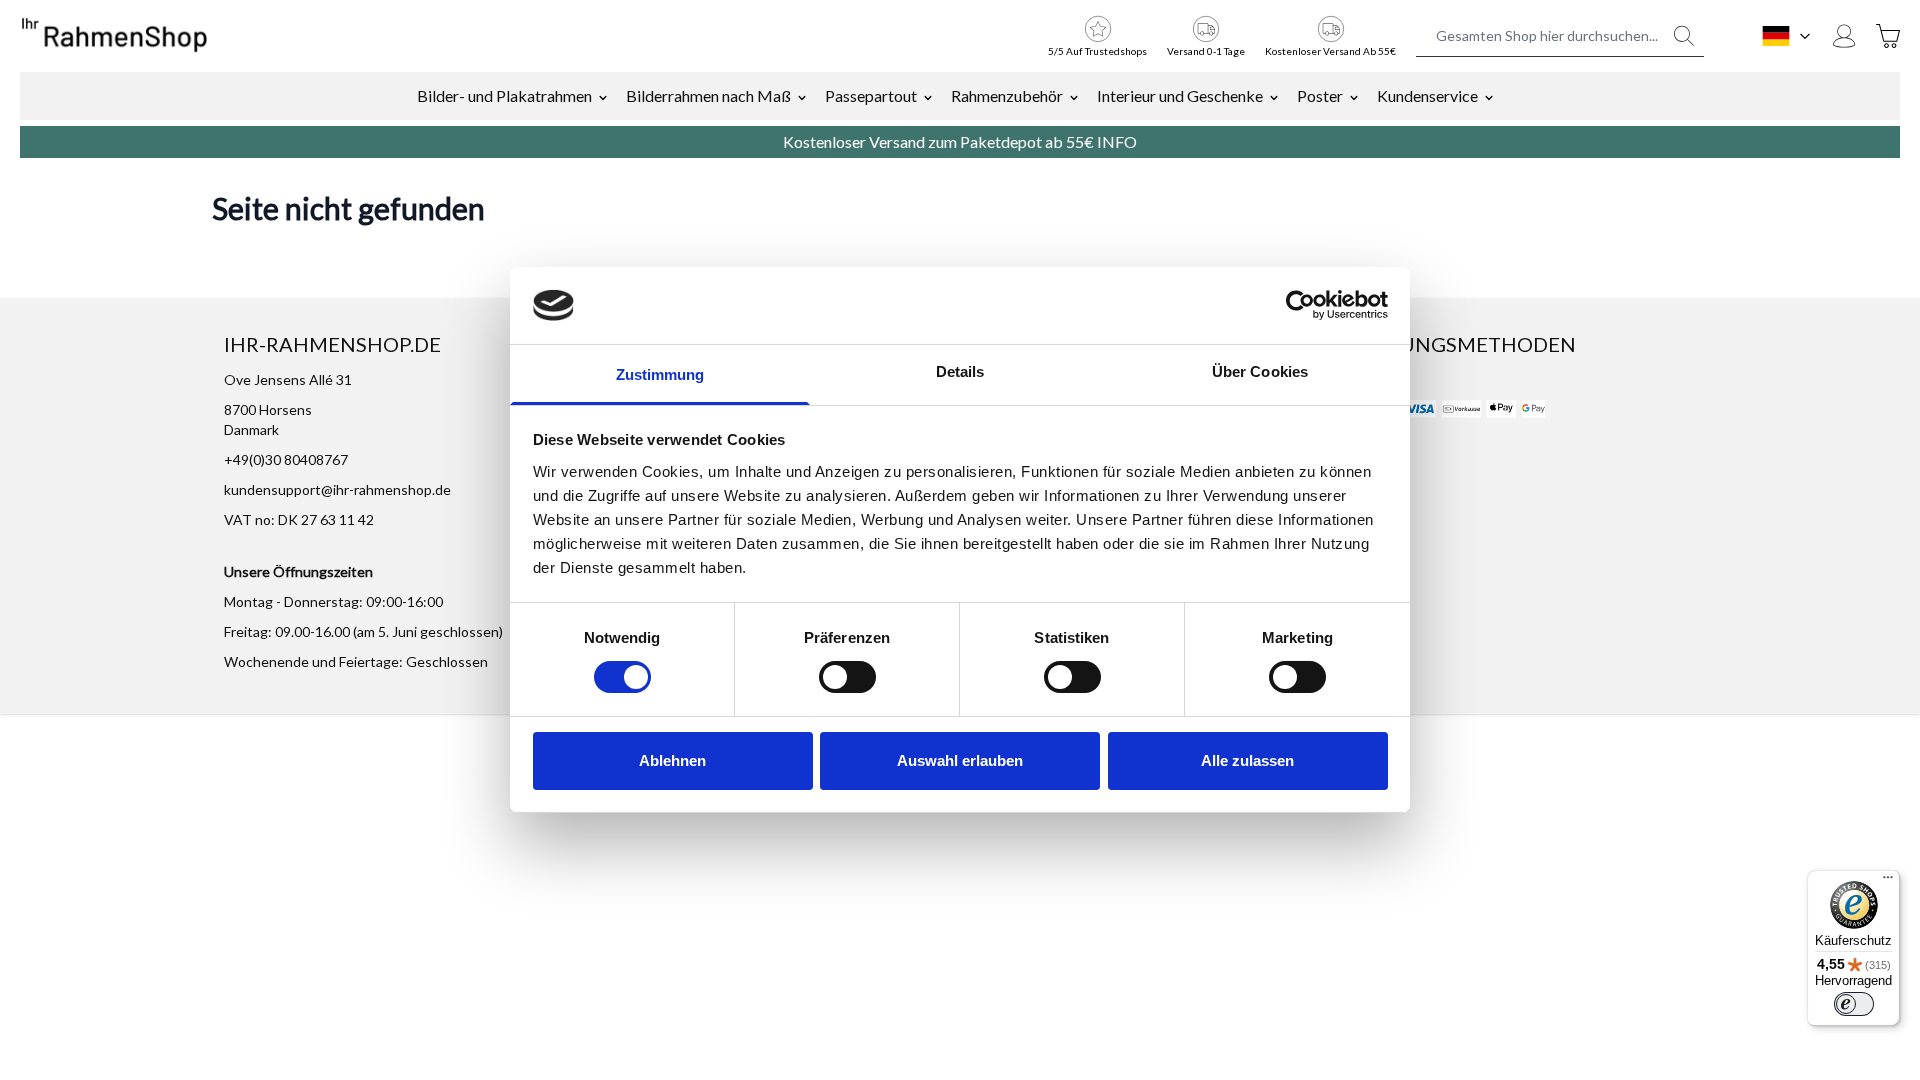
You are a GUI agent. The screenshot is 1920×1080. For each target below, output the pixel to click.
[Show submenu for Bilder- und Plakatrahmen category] (603, 96)
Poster (1320, 95)
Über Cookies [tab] (1260, 371)
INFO (1117, 141)
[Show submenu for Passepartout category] (928, 96)
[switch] (847, 677)
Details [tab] (960, 371)
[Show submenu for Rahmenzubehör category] (1074, 96)
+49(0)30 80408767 (286, 459)
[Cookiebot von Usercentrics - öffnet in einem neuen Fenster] (1300, 305)
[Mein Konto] (1844, 36)
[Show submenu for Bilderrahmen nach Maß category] (802, 96)
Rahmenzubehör (1007, 95)
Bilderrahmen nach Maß (708, 95)
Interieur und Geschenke (1180, 95)
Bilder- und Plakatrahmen (504, 95)
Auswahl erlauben (960, 760)
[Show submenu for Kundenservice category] (1489, 96)
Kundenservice (1427, 95)
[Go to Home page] (114, 36)
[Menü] (1888, 882)
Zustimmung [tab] (660, 374)
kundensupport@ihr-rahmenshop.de (337, 489)
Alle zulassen (1247, 760)
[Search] (1684, 36)
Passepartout (871, 95)
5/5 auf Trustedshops (1097, 51)
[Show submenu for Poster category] (1354, 96)
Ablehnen (672, 760)
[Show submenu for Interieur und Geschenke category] (1274, 96)
